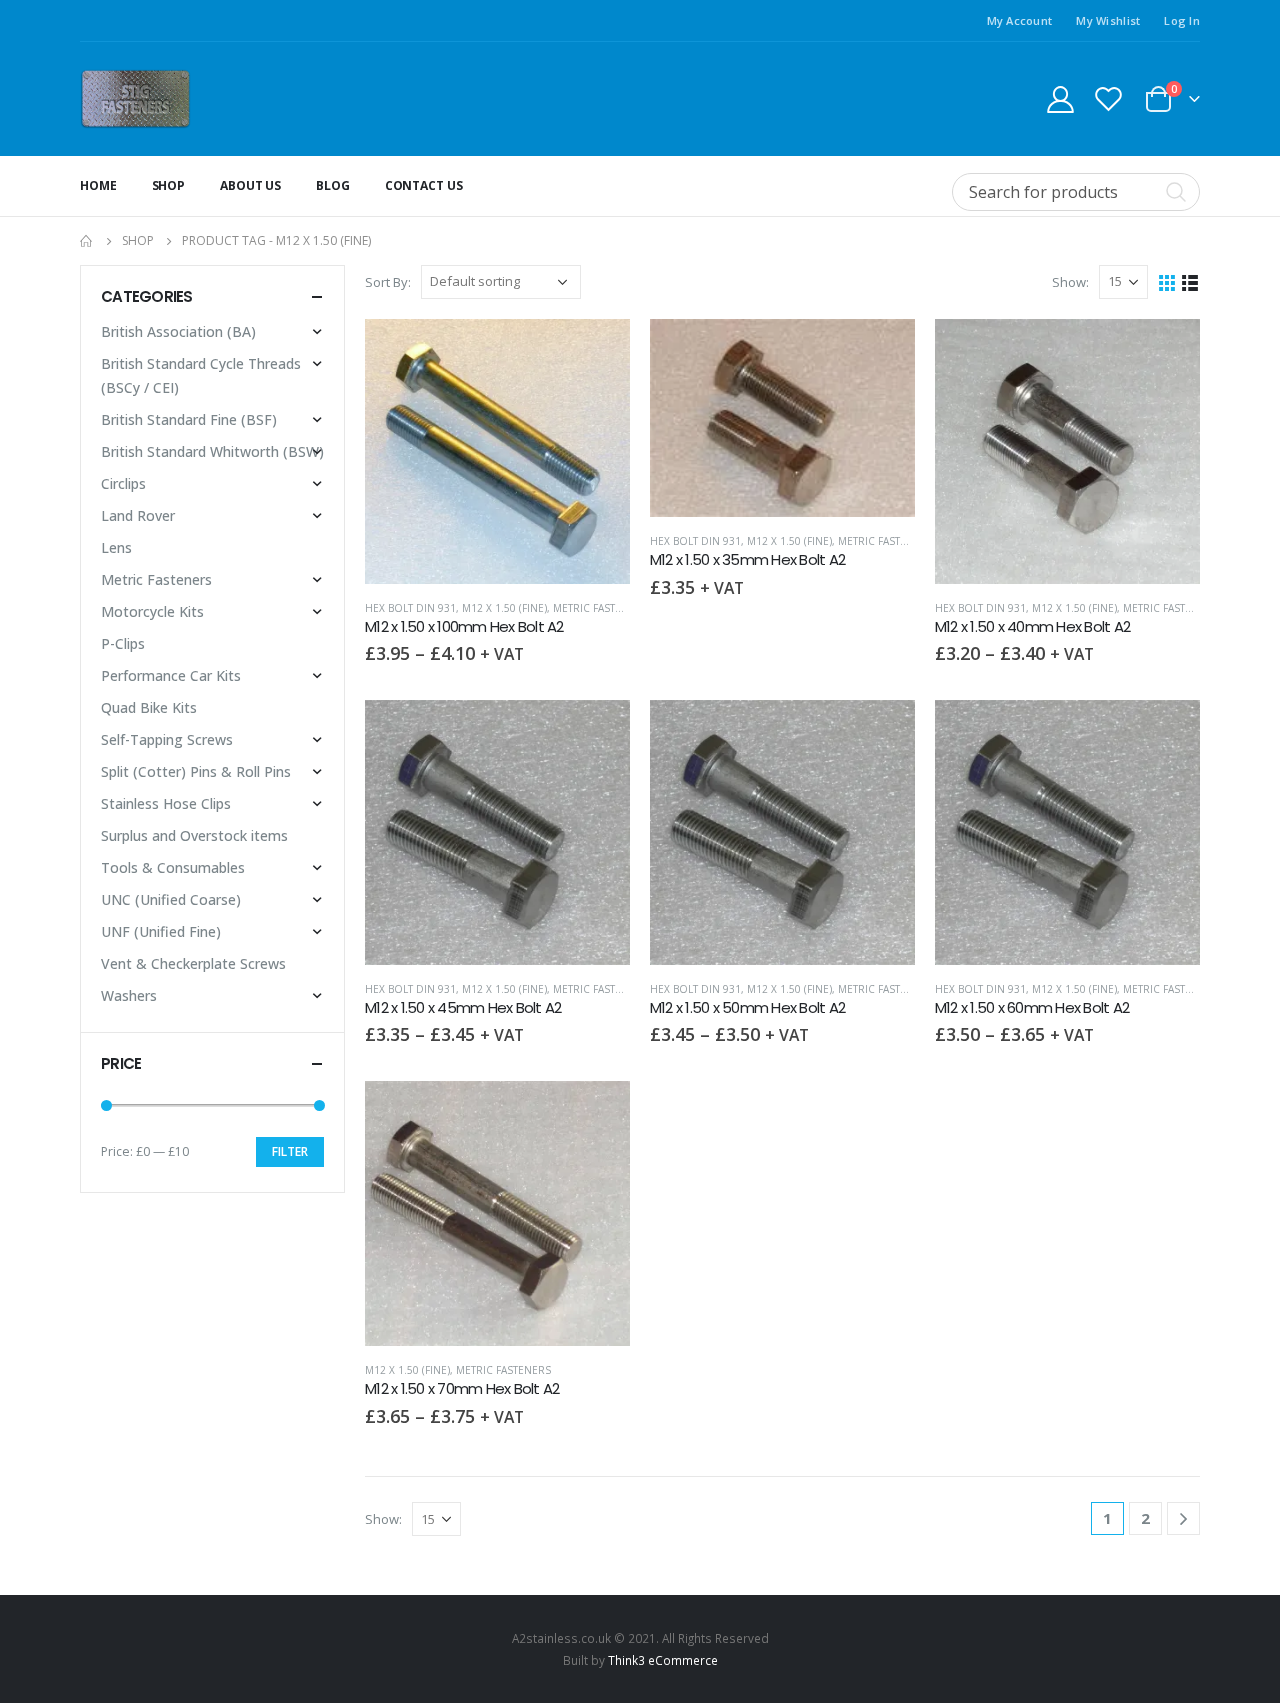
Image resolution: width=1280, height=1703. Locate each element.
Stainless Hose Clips (166, 803)
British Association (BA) (178, 331)
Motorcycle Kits (152, 611)
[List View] (1190, 281)
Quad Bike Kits (149, 707)
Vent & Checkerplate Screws (193, 963)
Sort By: (388, 282)
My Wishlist (1108, 20)
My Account (1020, 20)
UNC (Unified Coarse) (171, 899)
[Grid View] (1167, 281)
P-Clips (123, 643)
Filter (290, 1151)
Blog (333, 185)
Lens (116, 547)
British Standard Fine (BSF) (189, 419)
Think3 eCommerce (663, 1660)
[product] (497, 451)
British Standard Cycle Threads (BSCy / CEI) (201, 375)
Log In (1182, 20)
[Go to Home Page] (87, 241)
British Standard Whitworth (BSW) (212, 451)
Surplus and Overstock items (194, 835)
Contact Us (424, 185)
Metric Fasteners (600, 608)
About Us (250, 185)
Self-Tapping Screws (167, 739)
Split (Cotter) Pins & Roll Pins (196, 771)
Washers (129, 995)
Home (98, 185)
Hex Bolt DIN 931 (410, 608)
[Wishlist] (1109, 98)
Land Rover (138, 515)
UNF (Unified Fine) (161, 931)
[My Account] (1060, 98)
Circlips (123, 483)
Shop (169, 185)
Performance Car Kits (171, 675)
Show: (1070, 282)
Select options (597, 352)
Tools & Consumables (173, 867)
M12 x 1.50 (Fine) (504, 608)
